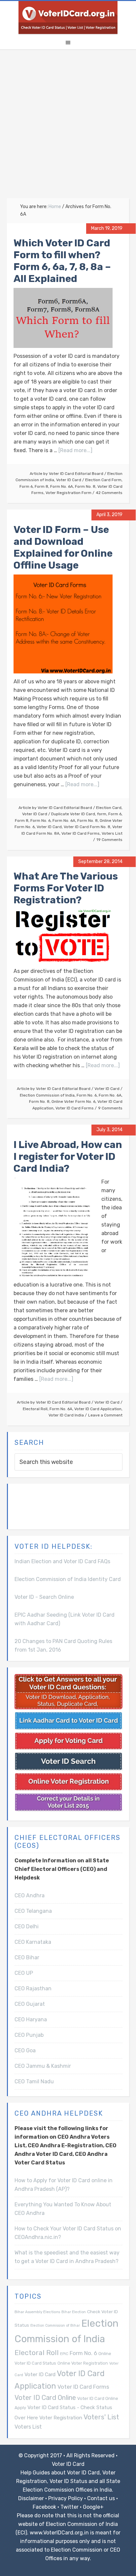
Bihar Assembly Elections (37, 2312)
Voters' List (101, 2417)
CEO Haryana (31, 2019)
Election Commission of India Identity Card (68, 1579)
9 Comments (110, 1108)
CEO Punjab (29, 2035)
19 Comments (109, 840)
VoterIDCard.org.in (68, 17)
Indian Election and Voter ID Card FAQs (62, 1561)
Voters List (112, 833)
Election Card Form (103, 480)
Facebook (44, 2507)
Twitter (69, 2507)
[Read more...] (75, 450)
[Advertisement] (68, 127)
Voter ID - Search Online (44, 1597)
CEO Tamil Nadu (34, 2081)
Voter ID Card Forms (81, 833)
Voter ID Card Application (98, 1409)
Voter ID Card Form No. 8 (87, 827)
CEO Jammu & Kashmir (43, 2066)
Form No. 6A (62, 486)
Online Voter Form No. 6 (73, 1102)
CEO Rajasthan (33, 1988)
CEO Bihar (27, 1957)
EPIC (64, 2354)
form (102, 814)
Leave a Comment (105, 1415)
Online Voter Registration (83, 2363)
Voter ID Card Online (45, 2398)
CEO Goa (25, 2050)
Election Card (109, 808)
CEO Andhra (30, 1895)
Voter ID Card (69, 480)
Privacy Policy (66, 2498)
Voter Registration (61, 2418)
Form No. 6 (40, 821)
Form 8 (41, 486)
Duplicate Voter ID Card (73, 814)
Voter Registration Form (68, 493)
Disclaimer (31, 2498)
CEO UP (24, 1973)
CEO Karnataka (33, 1942)
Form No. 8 (85, 486)
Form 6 (26, 486)
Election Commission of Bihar (55, 2326)
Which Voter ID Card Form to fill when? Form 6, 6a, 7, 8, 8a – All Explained (62, 261)
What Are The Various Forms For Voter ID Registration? (66, 888)
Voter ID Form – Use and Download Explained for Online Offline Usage (63, 547)
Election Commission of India (47, 1095)
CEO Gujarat (30, 2004)
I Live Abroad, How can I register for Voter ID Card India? (68, 1157)
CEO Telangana (33, 1911)
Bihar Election (74, 2312)
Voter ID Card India (66, 1415)
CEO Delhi (27, 1926)
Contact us (101, 2498)
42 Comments (109, 493)
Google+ (93, 2507)
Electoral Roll (35, 1409)
